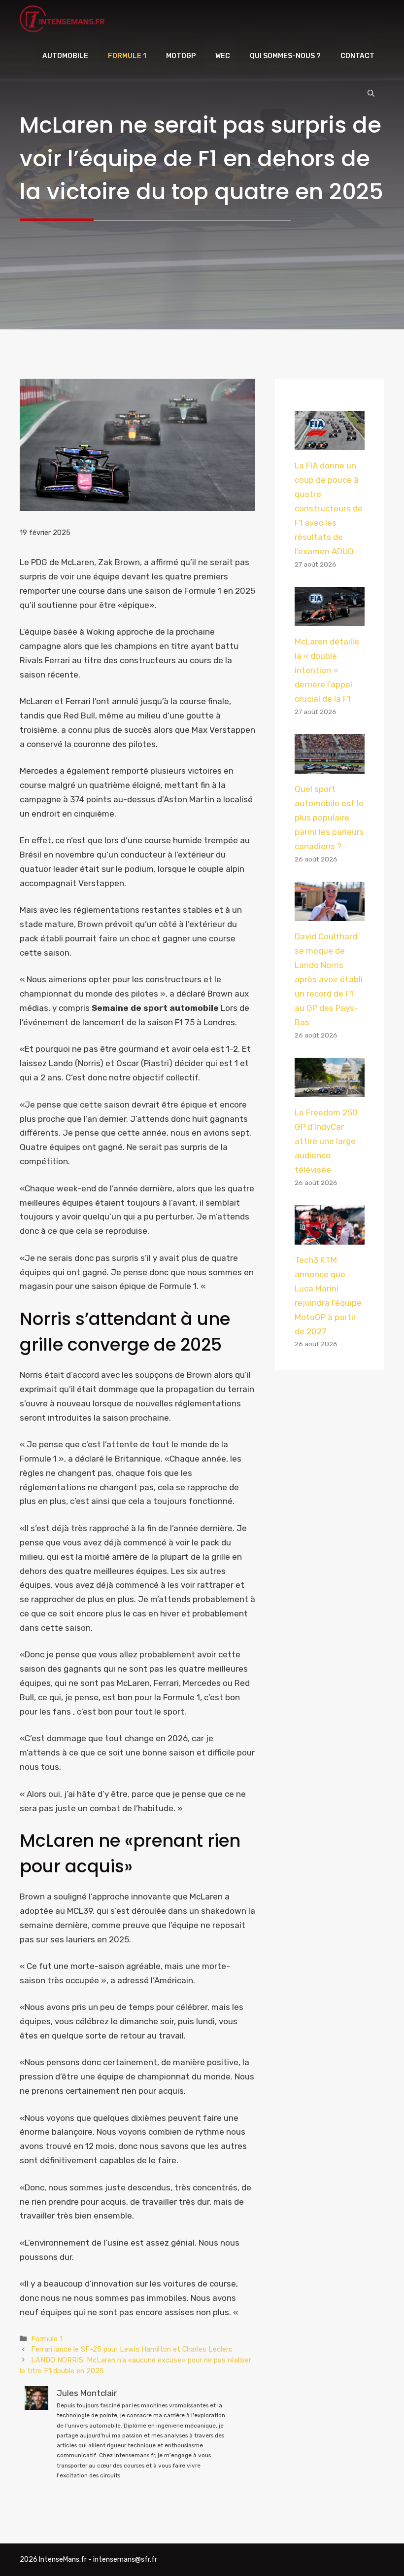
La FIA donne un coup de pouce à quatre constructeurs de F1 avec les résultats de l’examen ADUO (329, 508)
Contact (357, 56)
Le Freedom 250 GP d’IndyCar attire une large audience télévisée (326, 1141)
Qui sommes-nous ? (285, 56)
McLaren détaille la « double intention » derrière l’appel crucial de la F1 (327, 670)
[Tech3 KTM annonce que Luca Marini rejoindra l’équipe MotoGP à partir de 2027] (330, 1237)
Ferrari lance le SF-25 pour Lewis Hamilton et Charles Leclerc (132, 2349)
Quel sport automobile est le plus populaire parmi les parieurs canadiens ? (329, 818)
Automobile (65, 56)
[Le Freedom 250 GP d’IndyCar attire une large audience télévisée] (330, 1090)
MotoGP (181, 56)
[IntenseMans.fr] (64, 19)
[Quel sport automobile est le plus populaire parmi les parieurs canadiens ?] (330, 766)
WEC (223, 56)
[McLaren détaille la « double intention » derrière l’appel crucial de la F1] (330, 619)
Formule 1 (127, 56)
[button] (371, 94)
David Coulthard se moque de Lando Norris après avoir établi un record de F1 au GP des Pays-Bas (329, 979)
